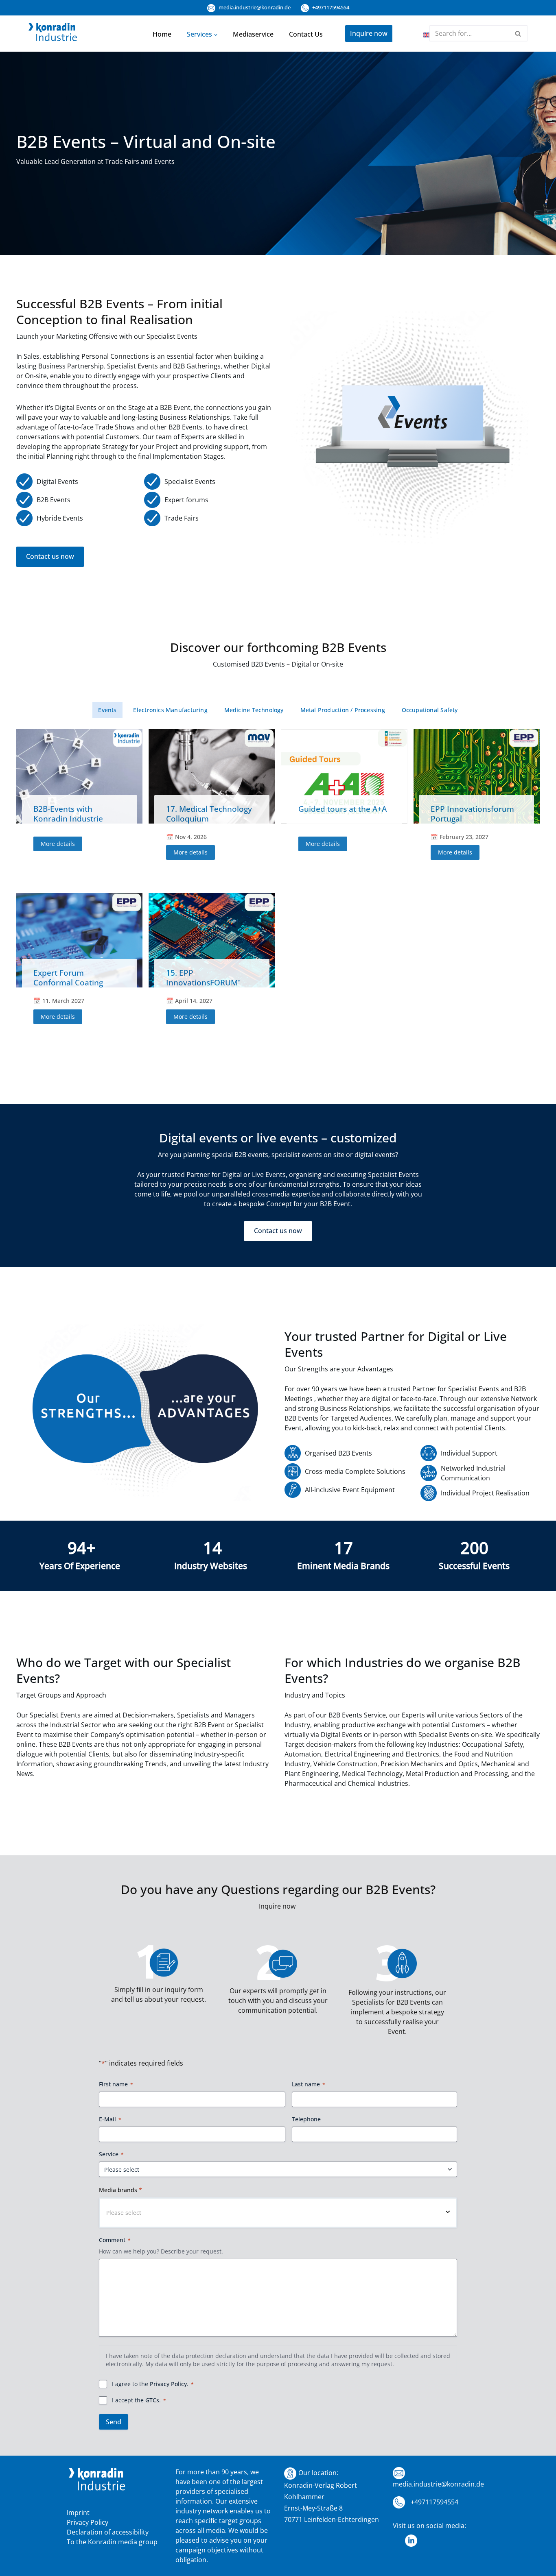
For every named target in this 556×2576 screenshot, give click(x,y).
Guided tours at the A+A (343, 809)
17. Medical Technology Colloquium (209, 814)
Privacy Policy (168, 2384)
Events (107, 710)
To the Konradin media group (112, 2542)
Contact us (306, 34)
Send (114, 2422)
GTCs (152, 2400)
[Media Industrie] (53, 34)
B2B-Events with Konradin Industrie (68, 814)
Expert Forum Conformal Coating (68, 977)
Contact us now (50, 556)
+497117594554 (330, 7)
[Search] (518, 33)
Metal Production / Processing (343, 710)
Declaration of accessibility (108, 2532)
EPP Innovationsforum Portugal (472, 814)
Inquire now (369, 33)
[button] (216, 34)
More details (58, 844)
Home (162, 34)
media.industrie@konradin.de (254, 7)
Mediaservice (253, 34)
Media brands (120, 2190)
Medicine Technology (254, 710)
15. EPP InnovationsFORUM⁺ (203, 977)
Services (199, 34)
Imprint (78, 2513)
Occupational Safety (430, 710)
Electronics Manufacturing (170, 710)
